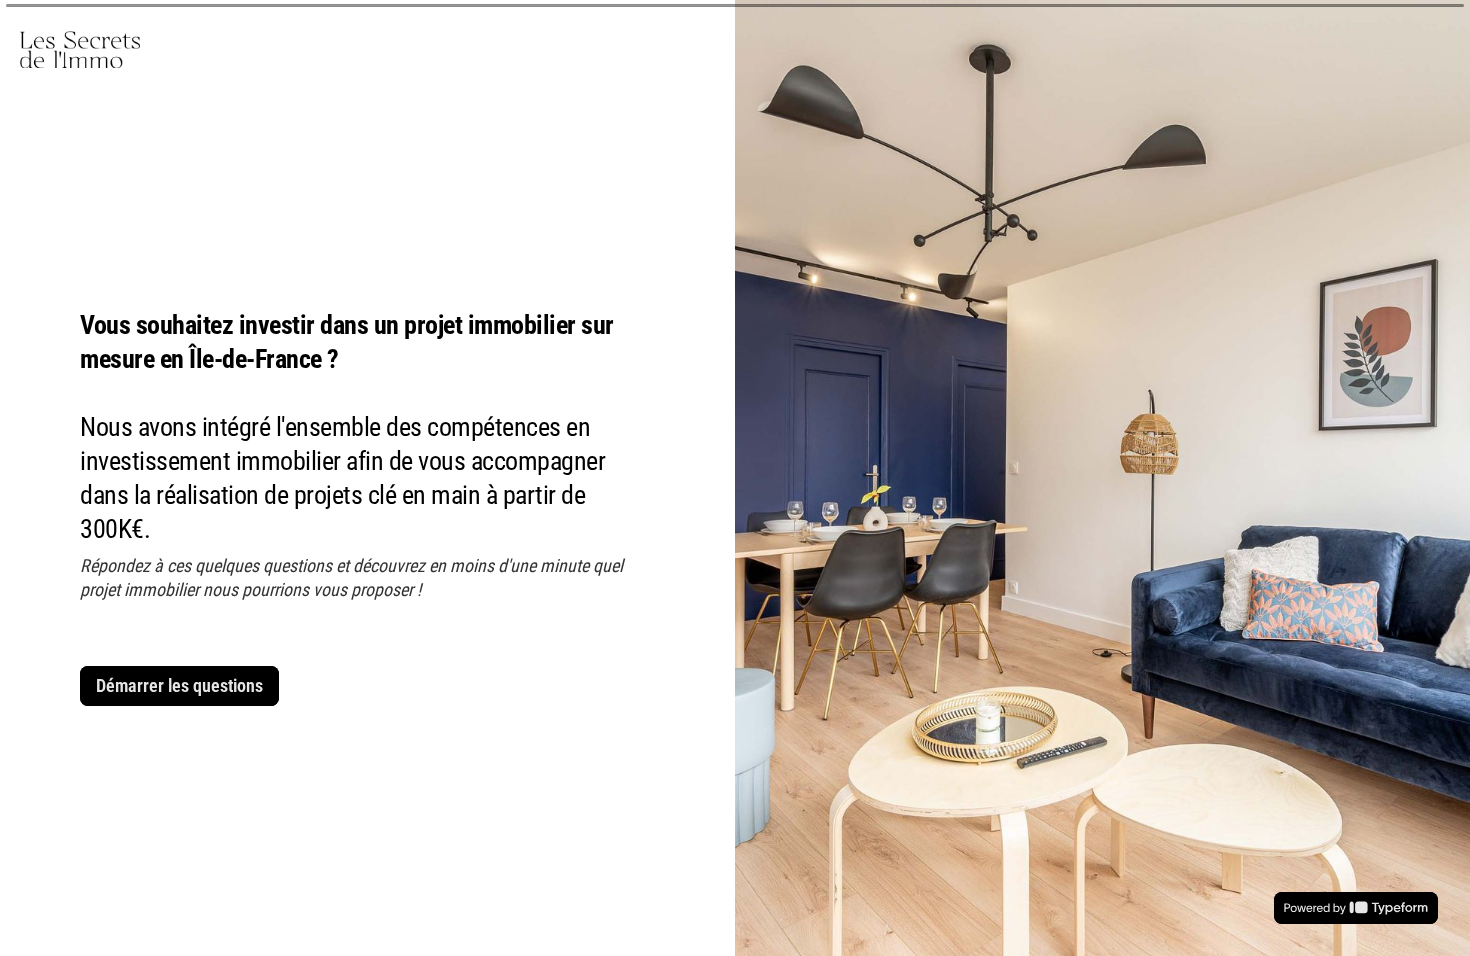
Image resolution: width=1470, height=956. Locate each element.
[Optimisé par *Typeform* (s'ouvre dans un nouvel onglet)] (1356, 908)
